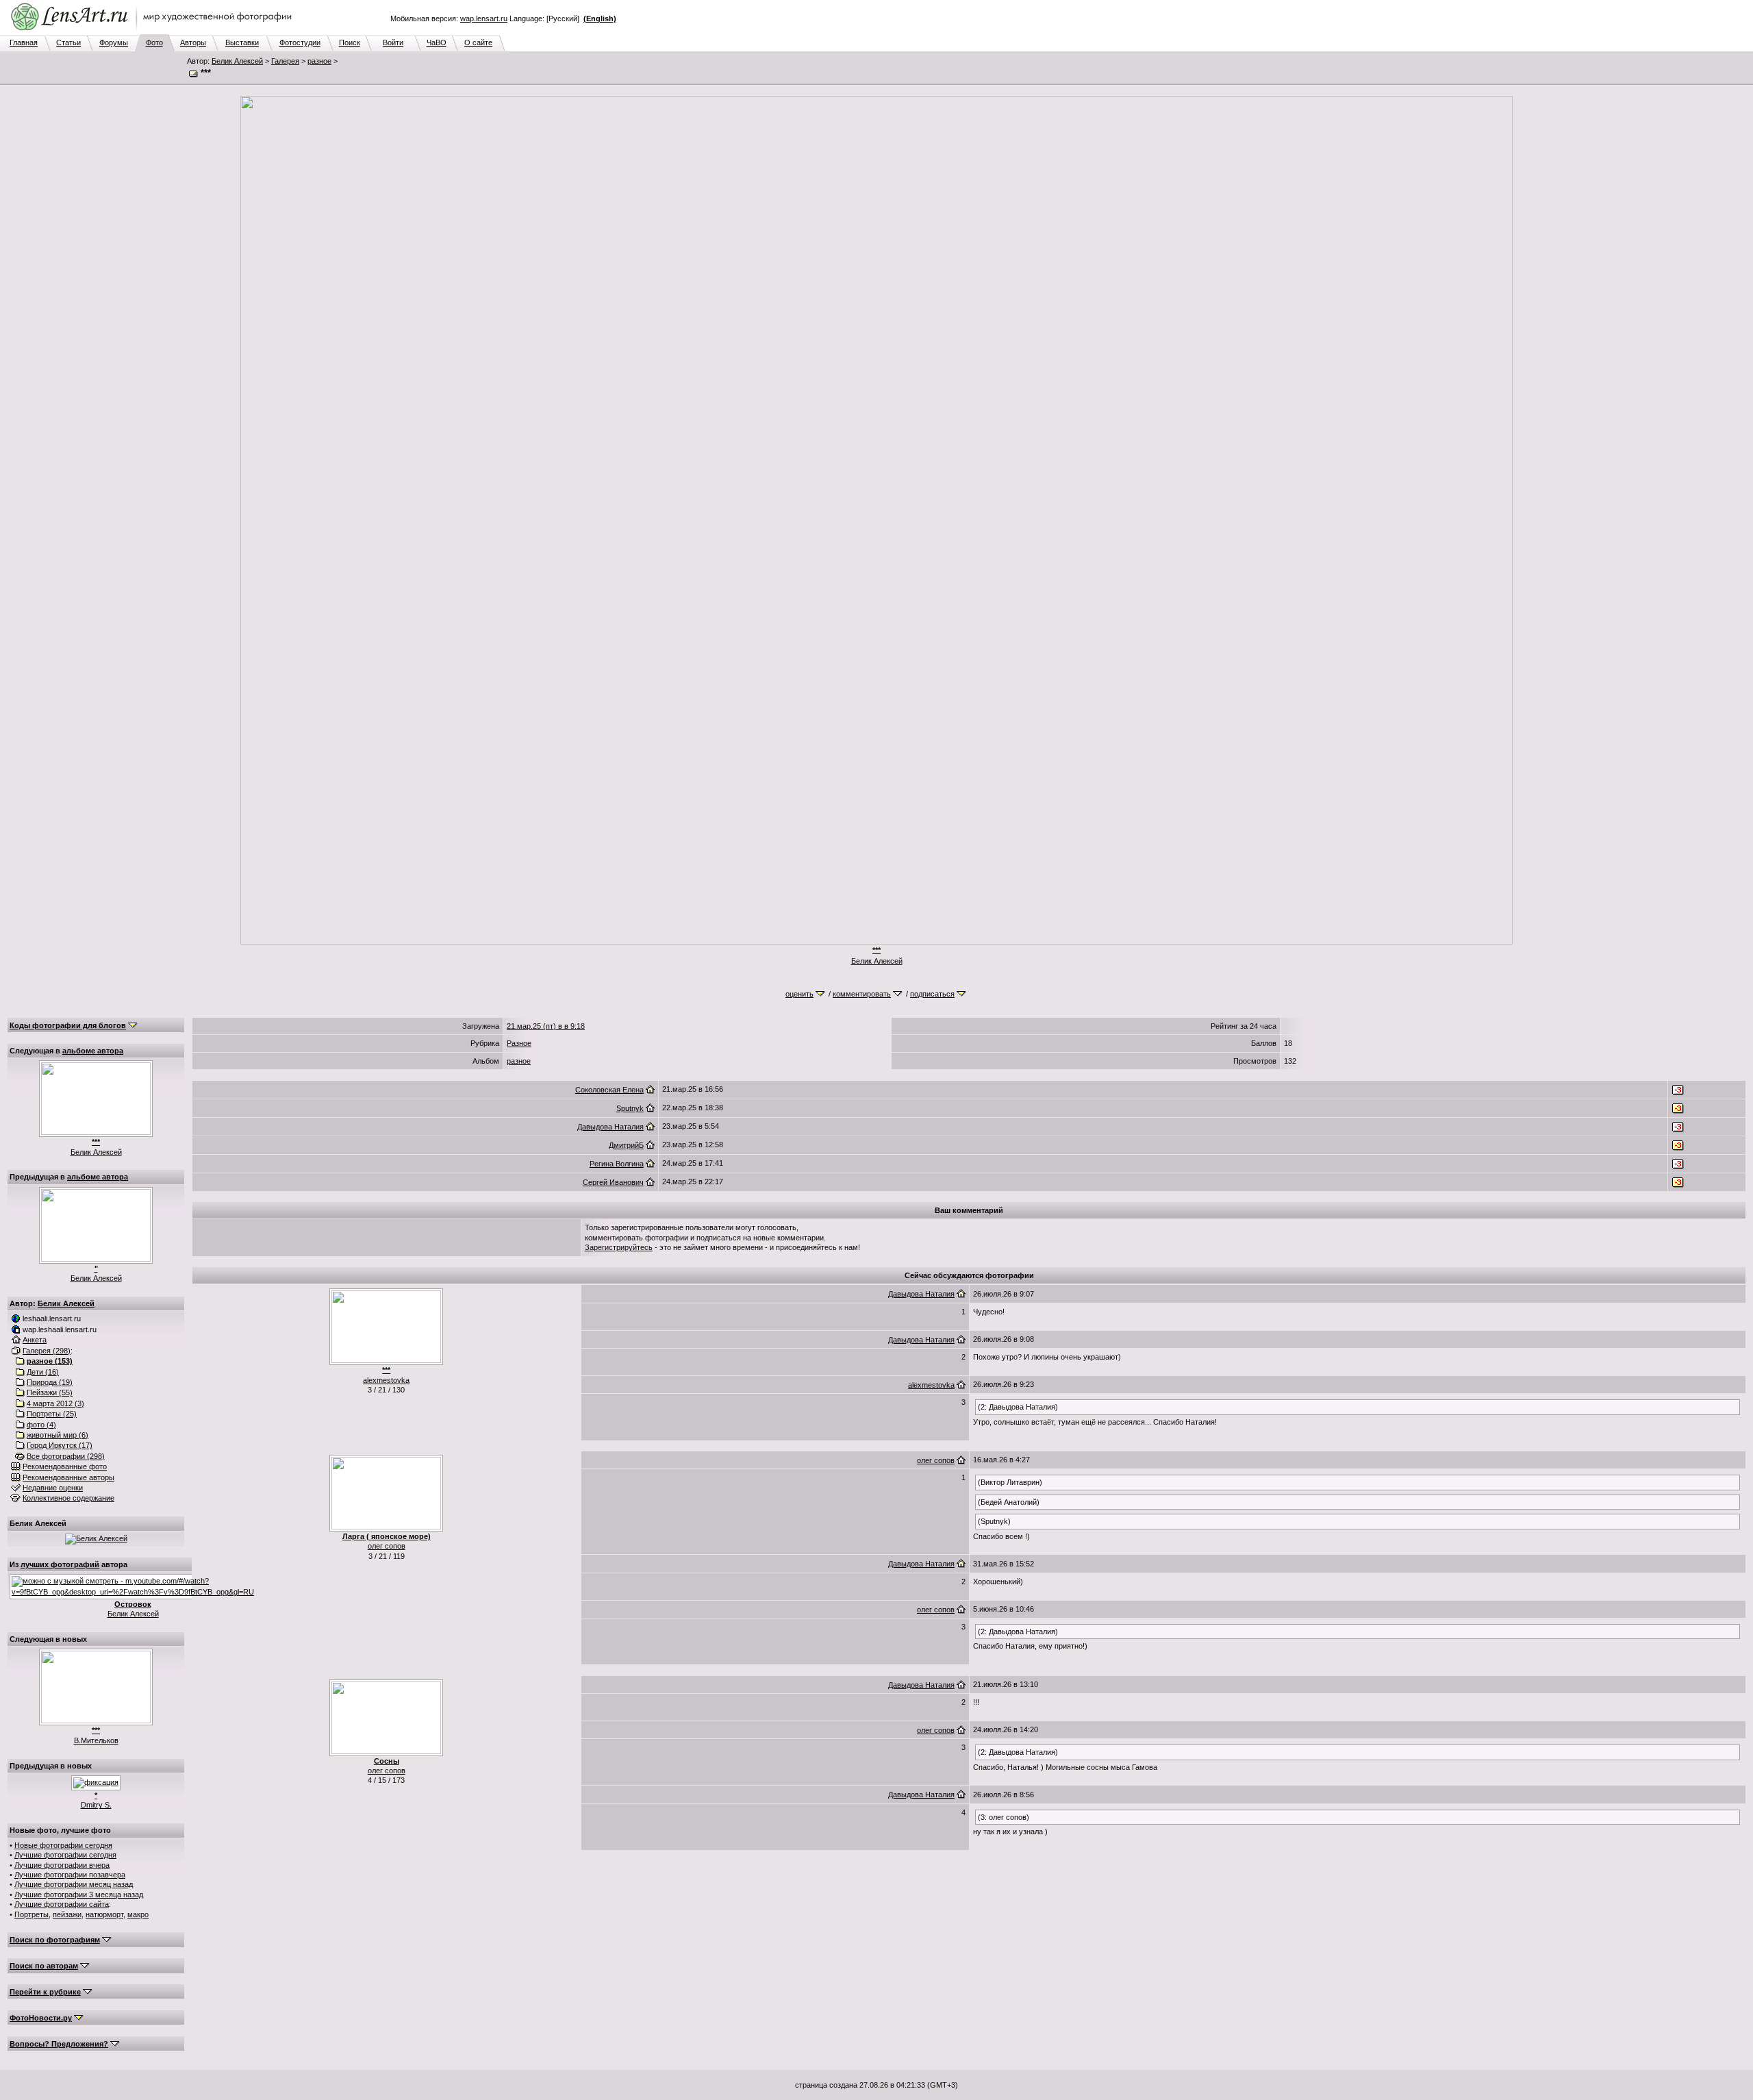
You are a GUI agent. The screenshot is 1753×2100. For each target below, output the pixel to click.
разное (319, 61)
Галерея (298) (47, 1351)
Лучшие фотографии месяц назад (74, 1884)
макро (138, 1914)
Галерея (285, 61)
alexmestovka (386, 1380)
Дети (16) (43, 1372)
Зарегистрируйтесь (619, 1247)
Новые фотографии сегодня (63, 1845)
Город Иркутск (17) (60, 1445)
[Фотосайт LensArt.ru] (154, 32)
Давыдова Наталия (610, 1127)
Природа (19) (50, 1382)
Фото (154, 42)
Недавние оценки (53, 1488)
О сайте (478, 42)
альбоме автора (93, 1051)
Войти (393, 42)
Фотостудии (300, 42)
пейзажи (67, 1914)
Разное (519, 1043)
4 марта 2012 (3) (55, 1403)
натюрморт (104, 1914)
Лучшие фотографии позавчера (70, 1875)
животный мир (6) (58, 1435)
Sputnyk (630, 1108)
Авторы (193, 42)
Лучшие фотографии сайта (62, 1904)
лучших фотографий (60, 1564)
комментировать (862, 994)
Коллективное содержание (68, 1498)
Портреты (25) (52, 1414)
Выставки (242, 42)
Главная (24, 42)
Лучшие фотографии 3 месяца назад (79, 1895)
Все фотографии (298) (66, 1456)
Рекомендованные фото (65, 1466)
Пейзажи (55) (50, 1392)
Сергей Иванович (613, 1182)
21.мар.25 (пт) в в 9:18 (546, 1026)
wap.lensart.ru (484, 18)
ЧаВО (437, 42)
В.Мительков (96, 1740)
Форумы (114, 42)
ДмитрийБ (626, 1145)
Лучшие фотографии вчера (62, 1865)
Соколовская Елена (609, 1090)
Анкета (35, 1340)
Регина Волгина (617, 1164)
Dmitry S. (96, 1805)
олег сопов (387, 1546)
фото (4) (41, 1425)
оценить (799, 994)
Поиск (350, 42)
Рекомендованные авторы (68, 1477)
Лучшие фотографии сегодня (65, 1855)
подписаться (932, 994)
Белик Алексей (237, 61)
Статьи (68, 42)
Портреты (31, 1914)
